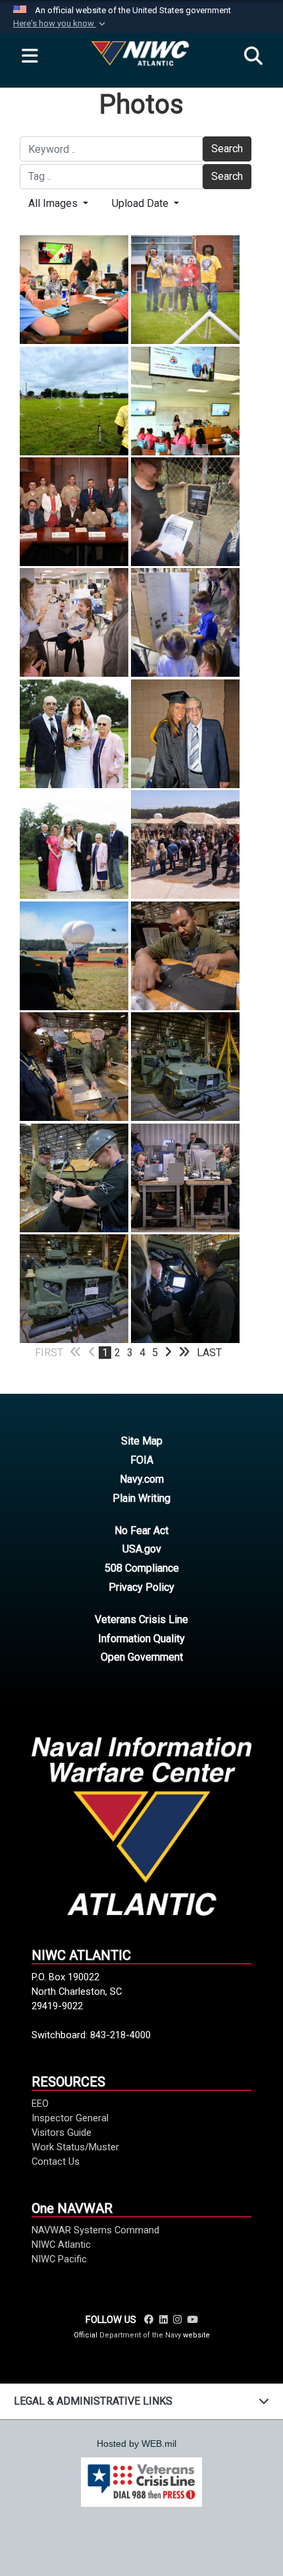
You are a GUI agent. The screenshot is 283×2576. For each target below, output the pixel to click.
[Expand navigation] (30, 57)
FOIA (142, 1460)
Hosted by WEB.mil (137, 2444)
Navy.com (142, 1479)
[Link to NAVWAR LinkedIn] (164, 2320)
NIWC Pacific (59, 2259)
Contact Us (56, 2161)
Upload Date (141, 203)
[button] (61, 24)
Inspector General (70, 2118)
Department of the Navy (140, 2335)
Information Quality (141, 1639)
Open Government (142, 1657)
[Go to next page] (168, 1353)
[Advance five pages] (184, 1353)
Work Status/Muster (75, 2147)
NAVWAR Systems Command (95, 2230)
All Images (54, 203)
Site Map (142, 1441)
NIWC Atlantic (61, 2245)
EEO (40, 2104)
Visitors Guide (62, 2132)
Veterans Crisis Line (141, 1619)
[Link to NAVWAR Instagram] (177, 2320)
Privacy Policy (141, 1587)
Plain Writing (141, 1498)
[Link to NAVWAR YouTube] (192, 2320)
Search (227, 149)
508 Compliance (142, 1568)
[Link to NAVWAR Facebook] (149, 2320)
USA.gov (142, 1549)
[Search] (253, 57)
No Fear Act (141, 1531)
